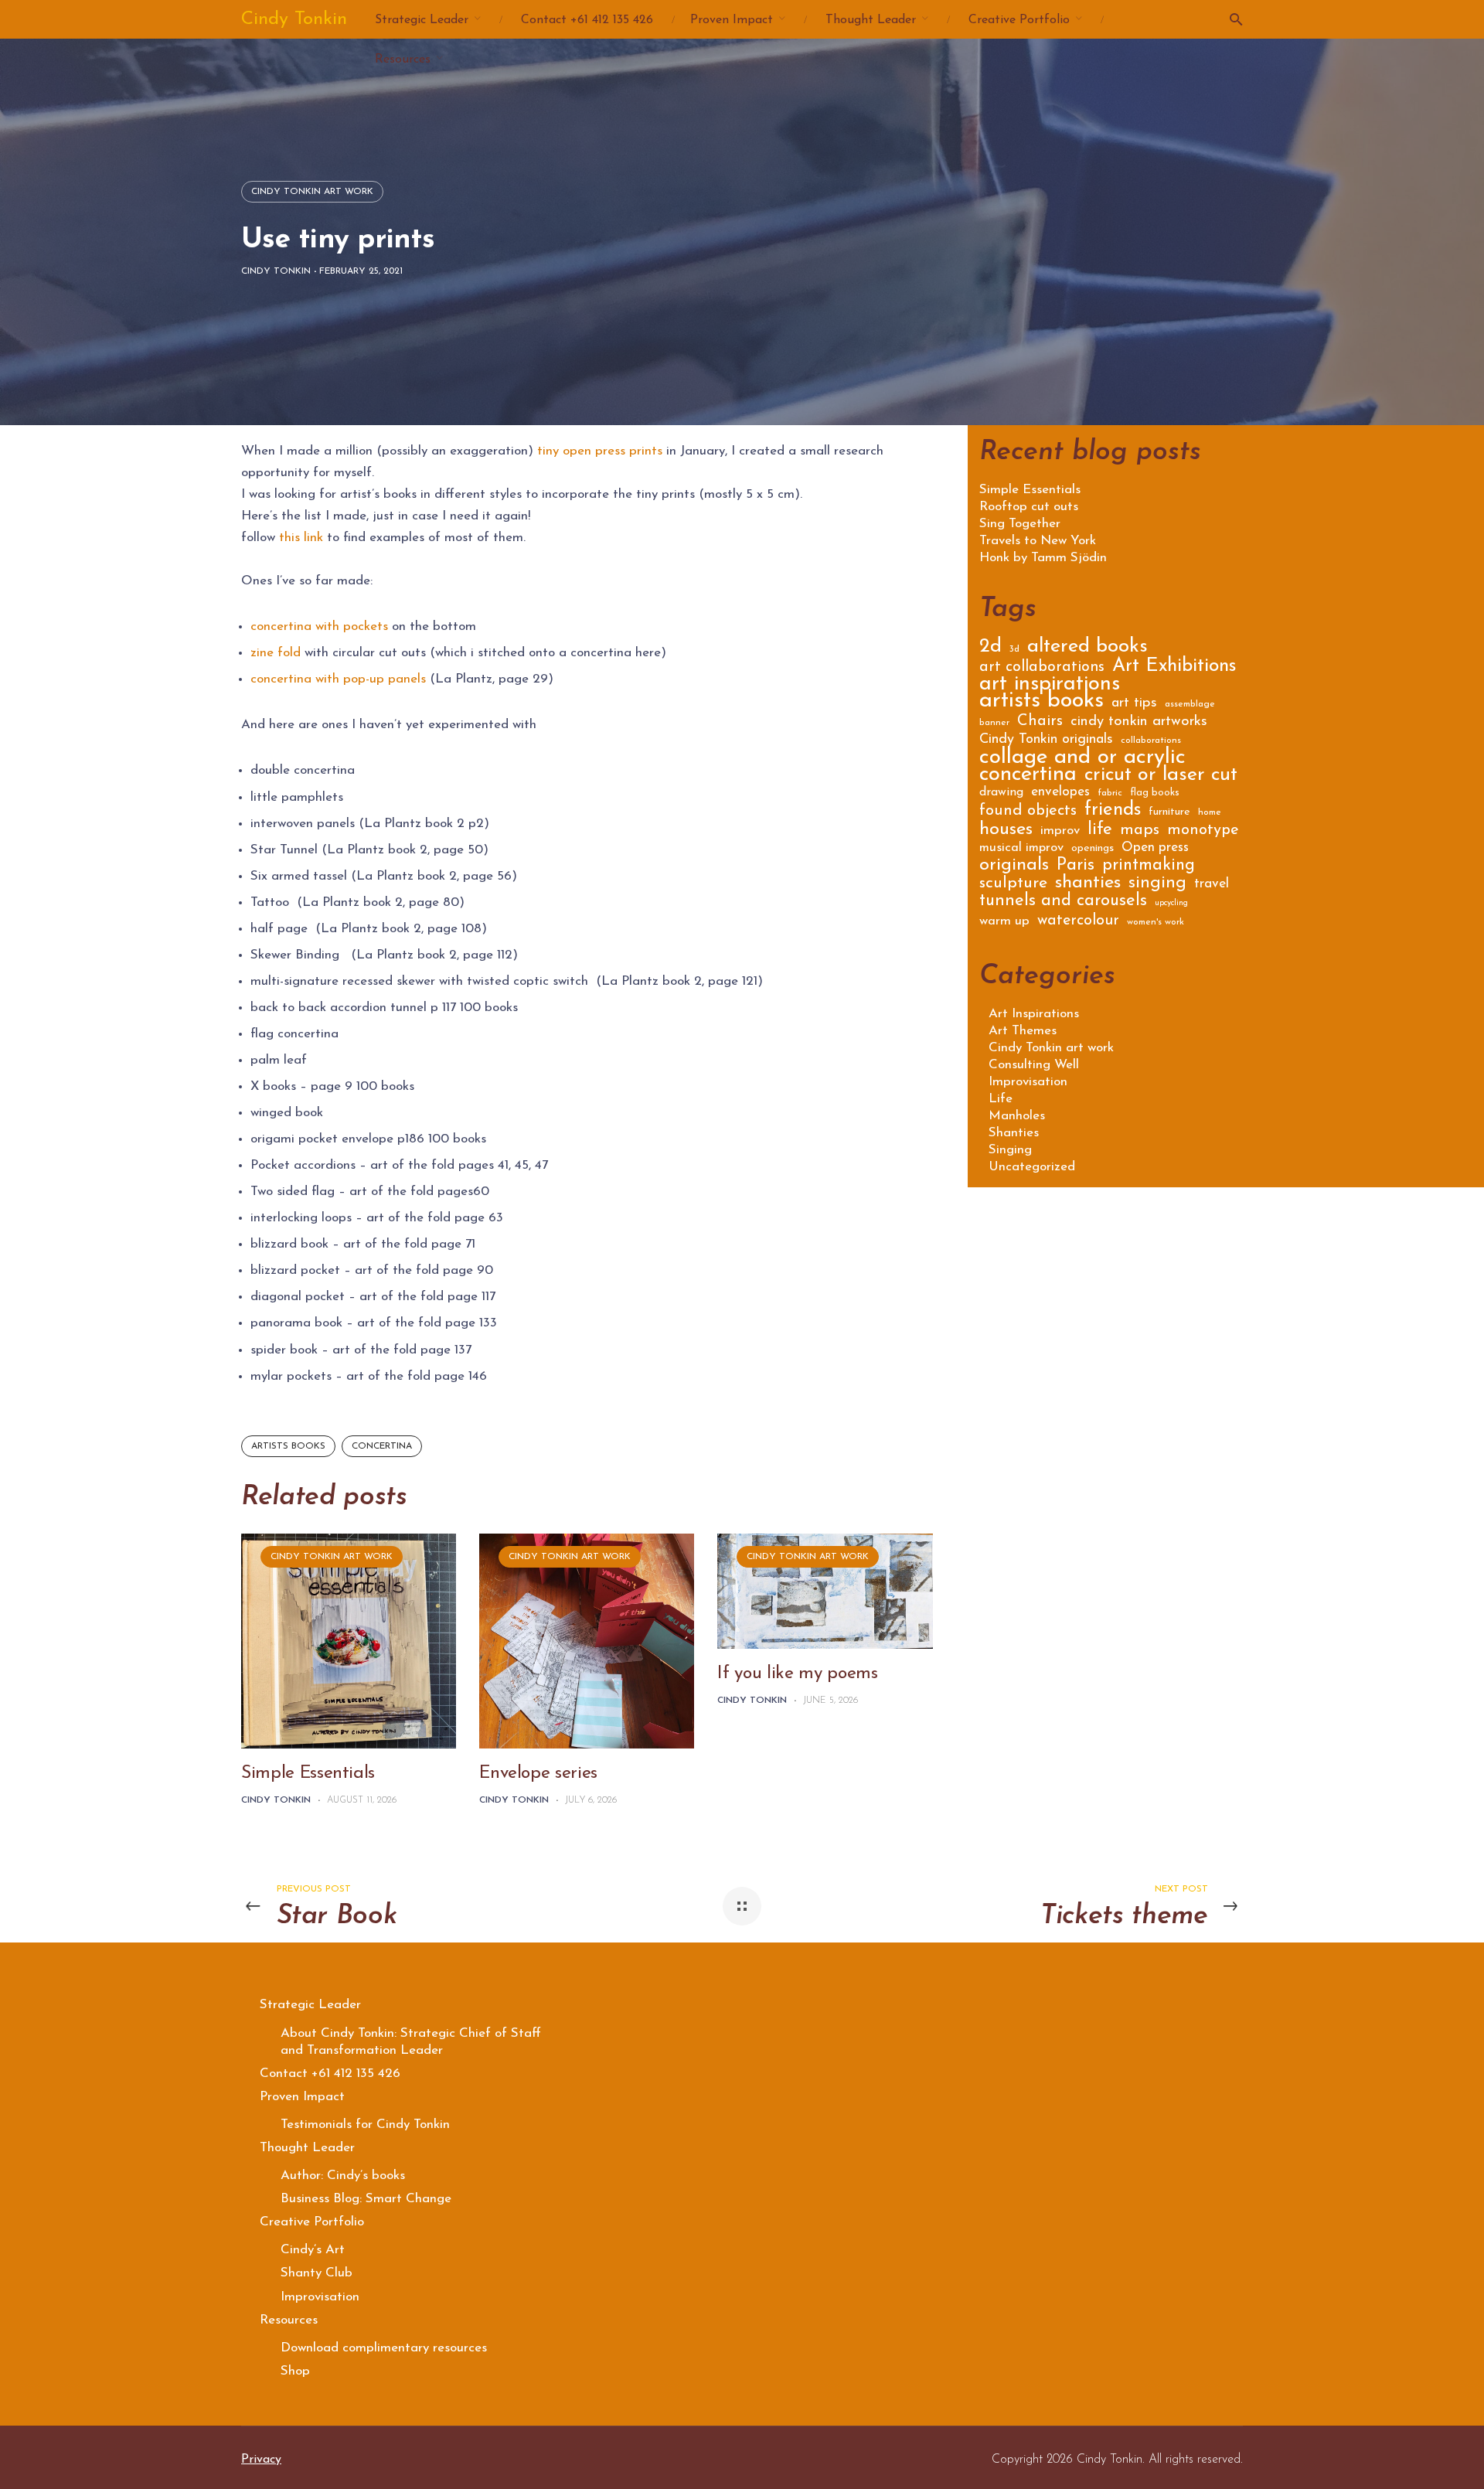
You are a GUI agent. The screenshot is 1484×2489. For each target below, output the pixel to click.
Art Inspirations (1034, 1014)
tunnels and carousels (1063, 903)
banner (994, 723)
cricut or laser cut (1161, 777)
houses (1006, 831)
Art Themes (1023, 1031)
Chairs (1040, 722)
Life (1001, 1099)
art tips (1134, 704)
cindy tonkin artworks (1139, 723)
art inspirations (1050, 687)
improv (1060, 831)
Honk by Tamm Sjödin (1043, 558)
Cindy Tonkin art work (312, 192)
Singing (1010, 1150)
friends (1113, 812)
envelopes (1060, 793)
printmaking (1149, 867)
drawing (1001, 793)
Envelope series (538, 1774)
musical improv (1021, 848)
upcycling (1171, 903)
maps (1140, 831)
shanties (1088, 885)
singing (1157, 885)
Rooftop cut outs (1029, 507)
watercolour (1078, 922)
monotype (1203, 831)
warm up (1004, 922)
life (1100, 832)
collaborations (1151, 741)
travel (1212, 885)
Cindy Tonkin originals (1046, 741)
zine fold (276, 653)
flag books (1155, 793)
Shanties (1014, 1133)
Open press (1155, 848)
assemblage (1190, 704)
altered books (1087, 649)
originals (1014, 867)
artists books (288, 1446)
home (1210, 812)
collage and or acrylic (1082, 760)
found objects (1028, 812)
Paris (1076, 867)
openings (1093, 849)
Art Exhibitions (1174, 668)
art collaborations (1042, 668)
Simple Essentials (308, 1774)
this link (303, 538)
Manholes (1017, 1116)
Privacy (261, 2460)
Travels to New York (1038, 541)
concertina (382, 1446)
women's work (1156, 922)
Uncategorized (1032, 1167)
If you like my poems (797, 1674)
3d (1014, 649)
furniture (1169, 812)
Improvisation (1028, 1082)
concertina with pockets (319, 627)
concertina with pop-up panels (338, 679)
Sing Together (1020, 524)
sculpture (1013, 885)
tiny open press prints (600, 451)
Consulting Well (1034, 1065)
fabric (1110, 793)
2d (990, 649)
